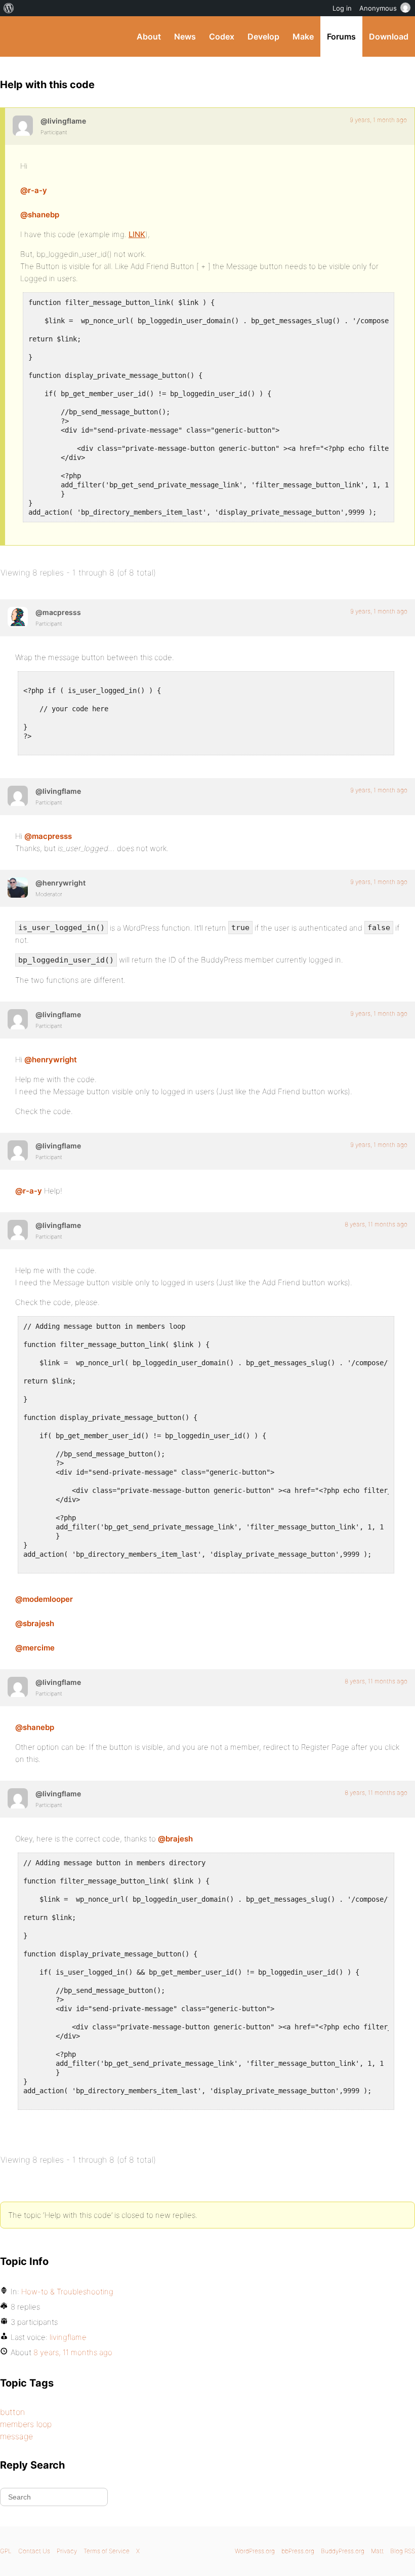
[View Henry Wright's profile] (18, 888)
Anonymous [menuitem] (378, 8)
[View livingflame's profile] (23, 126)
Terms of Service (107, 2551)
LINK (137, 234)
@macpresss (48, 836)
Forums (341, 36)
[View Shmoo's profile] (18, 617)
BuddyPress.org (16, 36)
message (16, 2436)
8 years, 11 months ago (376, 1224)
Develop (263, 36)
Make (303, 36)
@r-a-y (34, 190)
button (12, 2412)
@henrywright (51, 1060)
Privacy (67, 2551)
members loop (26, 2424)
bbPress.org (298, 2551)
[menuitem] (9, 8)
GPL (6, 2551)
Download (389, 36)
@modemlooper (44, 1599)
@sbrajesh (35, 1623)
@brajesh (175, 1839)
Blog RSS (403, 2551)
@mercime (35, 1648)
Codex (222, 36)
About (149, 36)
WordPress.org (255, 2551)
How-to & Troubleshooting (67, 2292)
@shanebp (40, 215)
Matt (377, 2551)
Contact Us (34, 2551)
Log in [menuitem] (342, 8)
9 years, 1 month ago (378, 120)
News (185, 36)
